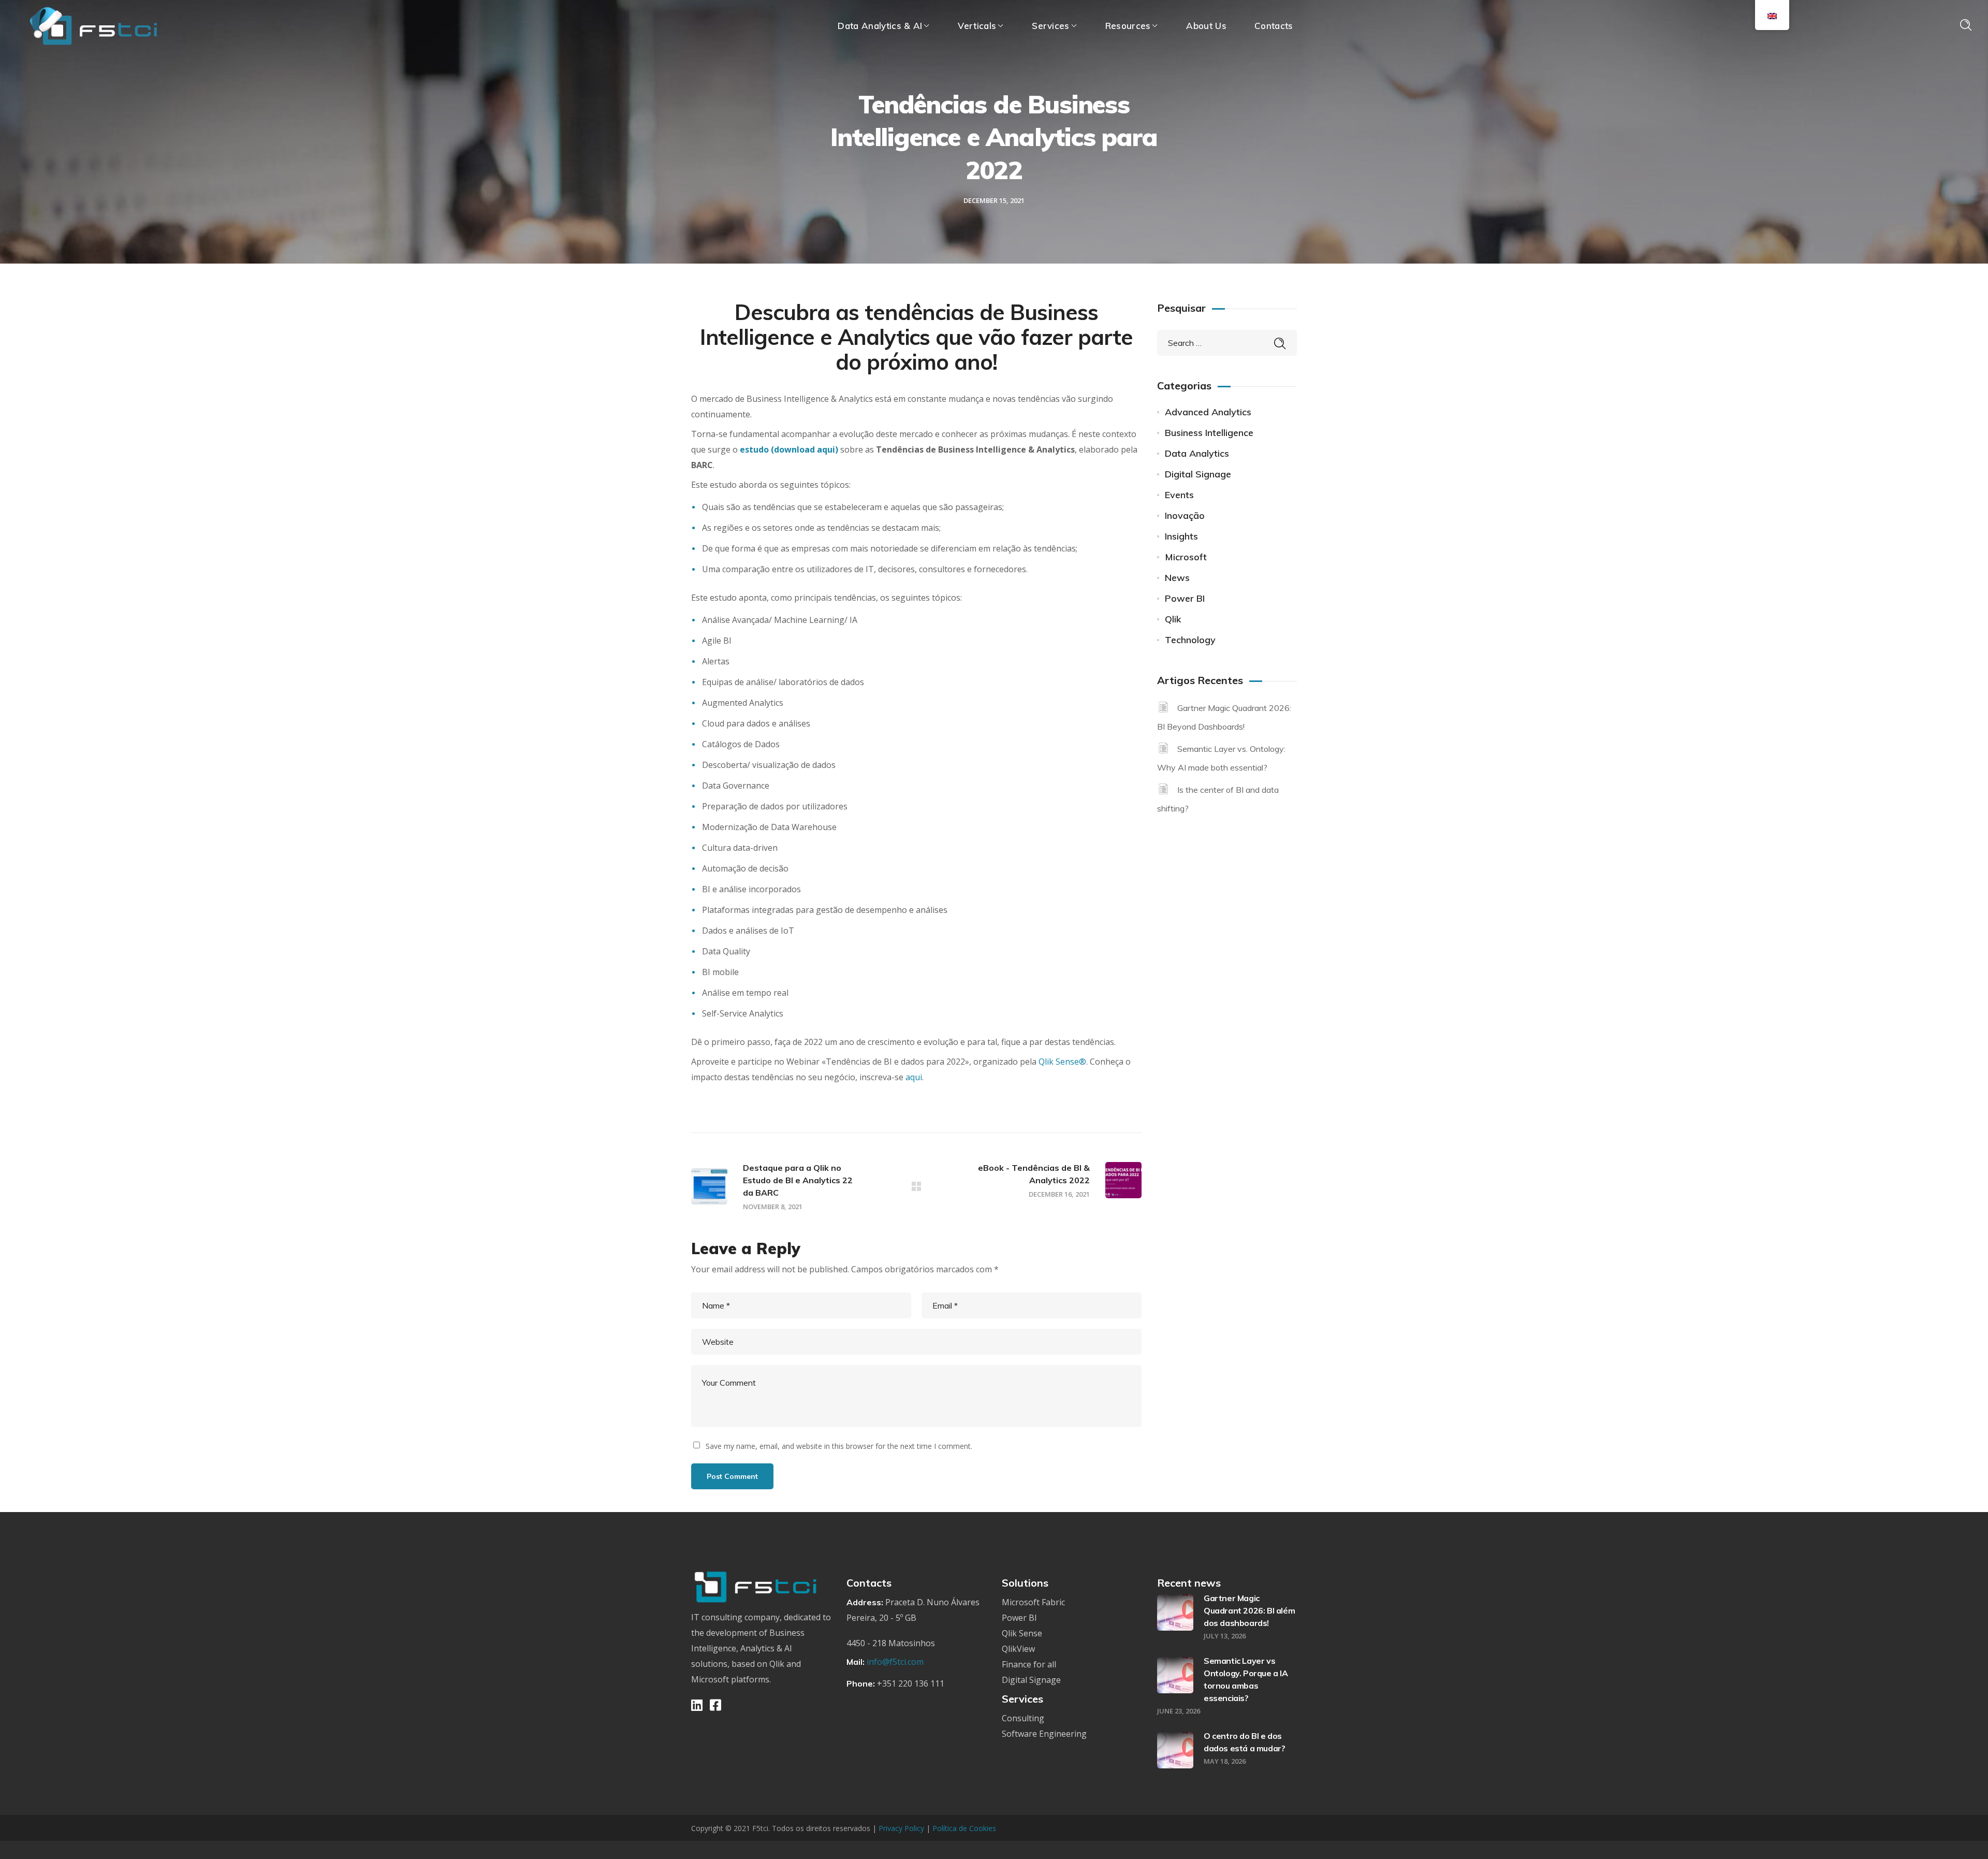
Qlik (1173, 619)
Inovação (1185, 515)
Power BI (1185, 598)
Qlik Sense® (1062, 1062)
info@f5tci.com (895, 1662)
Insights (1181, 536)
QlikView (1018, 1649)
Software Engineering (1044, 1734)
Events (1179, 495)
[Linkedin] (697, 1705)
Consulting (1023, 1718)
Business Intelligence (1209, 433)
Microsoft (1186, 557)
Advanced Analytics (1208, 412)
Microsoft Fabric (1033, 1602)
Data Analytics (1197, 453)
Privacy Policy (902, 1828)
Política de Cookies (964, 1828)
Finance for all (1029, 1664)
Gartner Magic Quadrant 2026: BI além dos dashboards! (1249, 1610)
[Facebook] (715, 1705)
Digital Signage (1198, 474)
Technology (1190, 640)
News (1177, 578)
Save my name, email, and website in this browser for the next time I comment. (839, 1446)
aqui (914, 1077)
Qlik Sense (1022, 1633)
